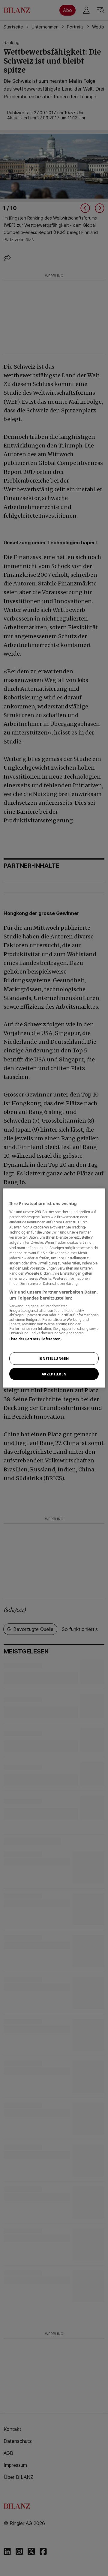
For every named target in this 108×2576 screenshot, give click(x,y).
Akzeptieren (54, 1374)
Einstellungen (54, 1358)
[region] (54, 1288)
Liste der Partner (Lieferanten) (36, 1339)
